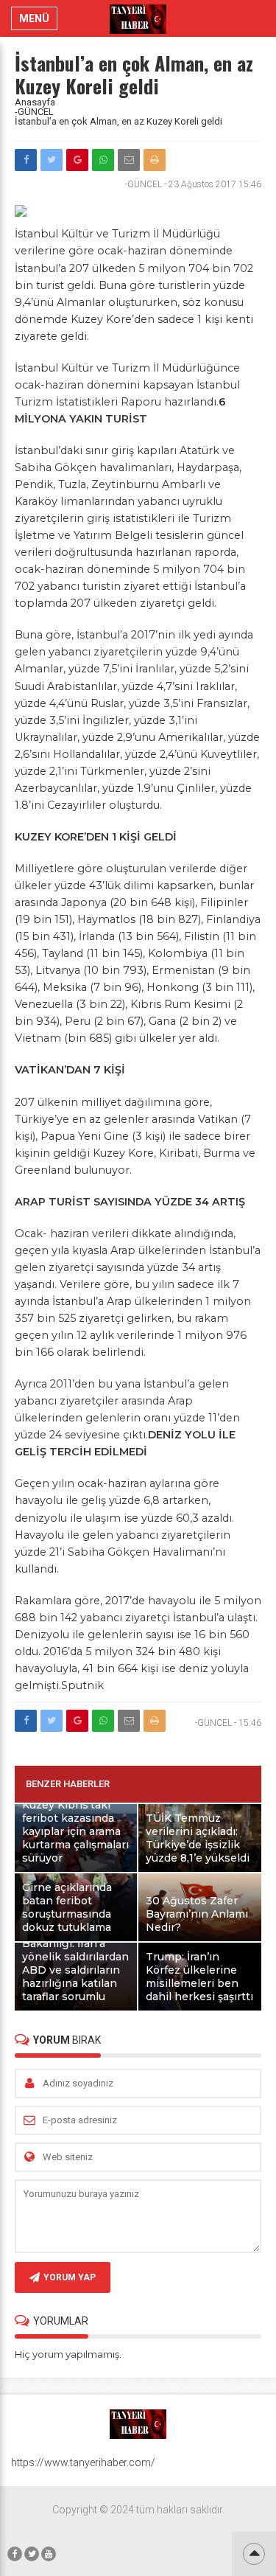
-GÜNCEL (34, 112)
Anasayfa (35, 102)
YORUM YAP (70, 2277)
